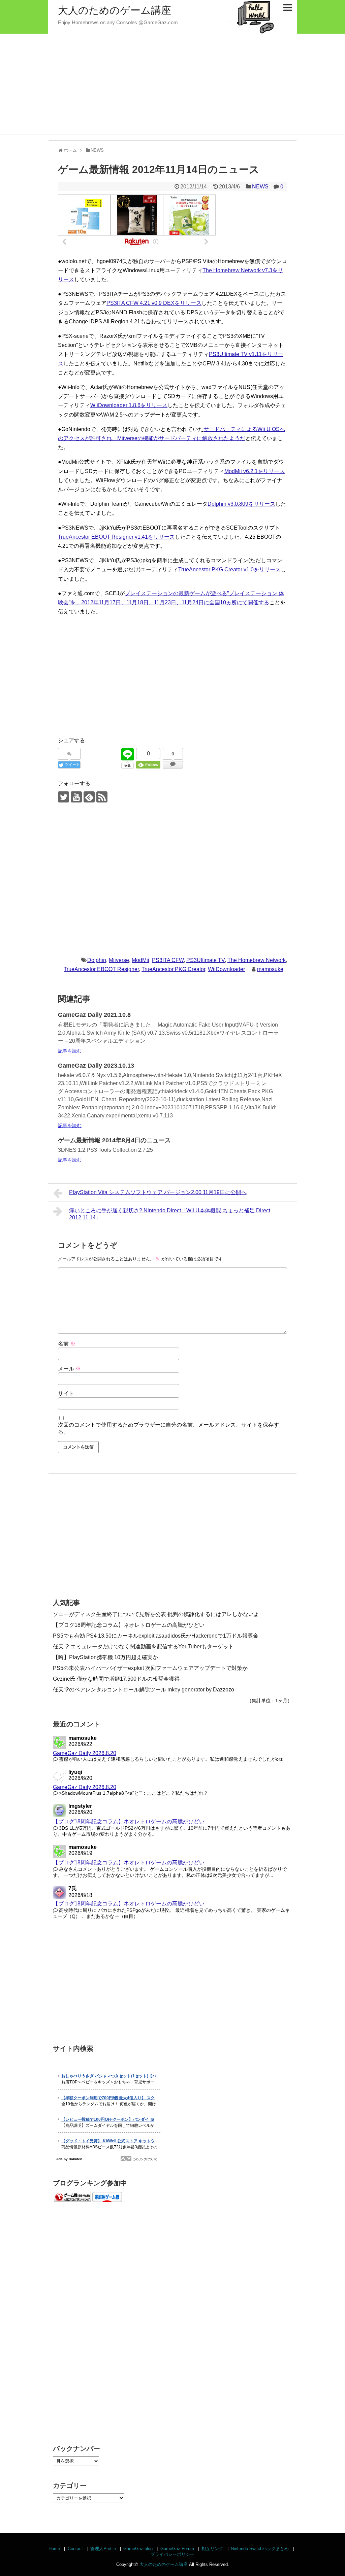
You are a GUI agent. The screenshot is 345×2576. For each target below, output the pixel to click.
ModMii (140, 960)
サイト (66, 1393)
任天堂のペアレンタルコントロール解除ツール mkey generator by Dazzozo (144, 1690)
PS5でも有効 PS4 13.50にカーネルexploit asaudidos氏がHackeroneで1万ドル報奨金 (156, 1636)
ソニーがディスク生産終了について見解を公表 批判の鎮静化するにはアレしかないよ (156, 1614)
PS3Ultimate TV (206, 960)
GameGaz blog (138, 2549)
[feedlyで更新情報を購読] (89, 797)
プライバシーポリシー (172, 2554)
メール (69, 1369)
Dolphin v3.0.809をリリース (241, 504)
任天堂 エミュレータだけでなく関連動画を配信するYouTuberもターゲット (143, 1647)
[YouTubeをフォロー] (76, 797)
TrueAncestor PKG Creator (173, 969)
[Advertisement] (172, 84)
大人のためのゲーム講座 (115, 10)
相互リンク (212, 2549)
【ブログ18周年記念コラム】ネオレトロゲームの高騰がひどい (129, 1625)
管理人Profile (103, 2549)
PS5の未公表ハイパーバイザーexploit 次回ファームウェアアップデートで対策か (150, 1668)
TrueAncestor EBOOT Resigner (101, 969)
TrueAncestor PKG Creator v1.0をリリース (229, 569)
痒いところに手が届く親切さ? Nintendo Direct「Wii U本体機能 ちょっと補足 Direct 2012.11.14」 (170, 1214)
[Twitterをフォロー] (64, 797)
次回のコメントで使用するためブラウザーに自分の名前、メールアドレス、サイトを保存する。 (168, 1428)
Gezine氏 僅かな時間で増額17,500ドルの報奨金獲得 (116, 1679)
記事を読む (70, 1051)
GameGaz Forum (177, 2549)
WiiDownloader (226, 969)
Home (54, 2549)
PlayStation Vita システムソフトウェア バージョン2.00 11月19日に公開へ (158, 1192)
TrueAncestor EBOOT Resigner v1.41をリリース (116, 537)
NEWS (260, 187)
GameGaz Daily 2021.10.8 (94, 1015)
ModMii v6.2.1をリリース (255, 471)
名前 (67, 1344)
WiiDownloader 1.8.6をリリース (129, 405)
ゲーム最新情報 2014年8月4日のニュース (114, 1140)
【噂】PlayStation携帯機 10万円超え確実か (105, 1657)
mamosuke (270, 969)
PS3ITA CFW (168, 960)
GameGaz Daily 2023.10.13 (96, 1066)
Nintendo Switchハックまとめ (260, 2549)
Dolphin (97, 960)
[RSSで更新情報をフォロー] (102, 797)
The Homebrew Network (257, 960)
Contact (75, 2549)
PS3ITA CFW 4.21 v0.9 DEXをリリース (154, 303)
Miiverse (119, 960)
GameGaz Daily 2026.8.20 (85, 1753)
